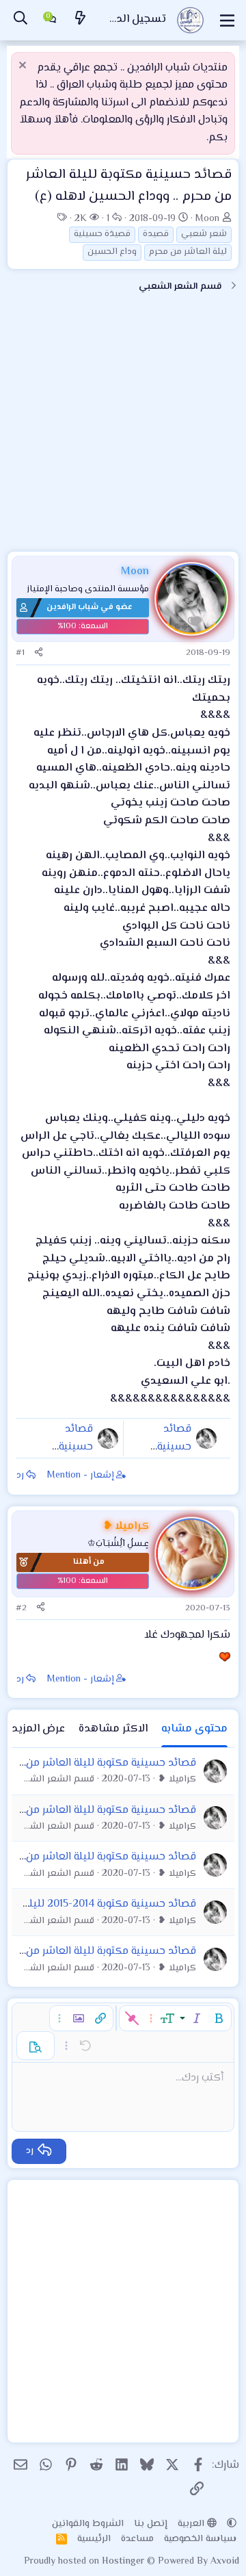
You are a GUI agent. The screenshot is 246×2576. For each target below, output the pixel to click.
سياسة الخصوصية (200, 2539)
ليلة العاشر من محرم (188, 252)
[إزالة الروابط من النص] (132, 2018)
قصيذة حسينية (102, 234)
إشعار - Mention (81, 1476)
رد (20, 1476)
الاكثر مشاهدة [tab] (113, 1729)
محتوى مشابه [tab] (194, 1729)
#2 (21, 1608)
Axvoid (225, 2562)
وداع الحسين (112, 252)
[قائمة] (227, 21)
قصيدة (156, 234)
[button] (219, 2018)
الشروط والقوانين (88, 2524)
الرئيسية (94, 2539)
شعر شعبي (204, 234)
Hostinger (124, 2562)
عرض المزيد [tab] (38, 1729)
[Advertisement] (123, 428)
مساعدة (137, 2539)
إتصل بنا (151, 2524)
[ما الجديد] (81, 20)
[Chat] (51, 21)
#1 (20, 653)
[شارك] (39, 653)
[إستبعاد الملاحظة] (24, 67)
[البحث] (20, 20)
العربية (192, 2524)
